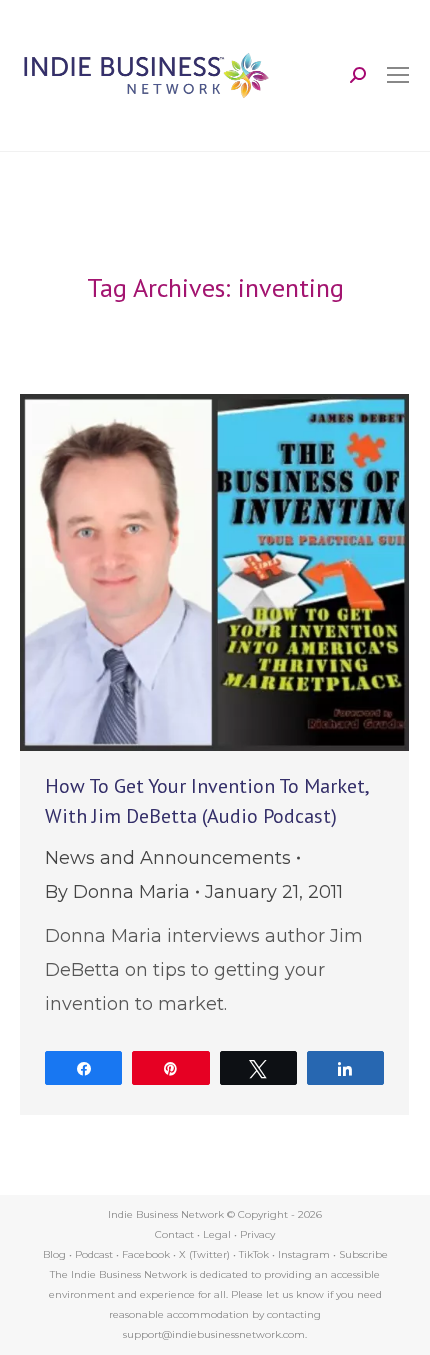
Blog (54, 1254)
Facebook (146, 1254)
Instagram (304, 1254)
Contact (174, 1234)
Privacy (257, 1234)
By (117, 892)
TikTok (254, 1254)
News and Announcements (168, 858)
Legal (217, 1234)
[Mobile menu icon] (398, 75)
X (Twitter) (206, 1254)
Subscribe (363, 1254)
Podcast (94, 1254)
